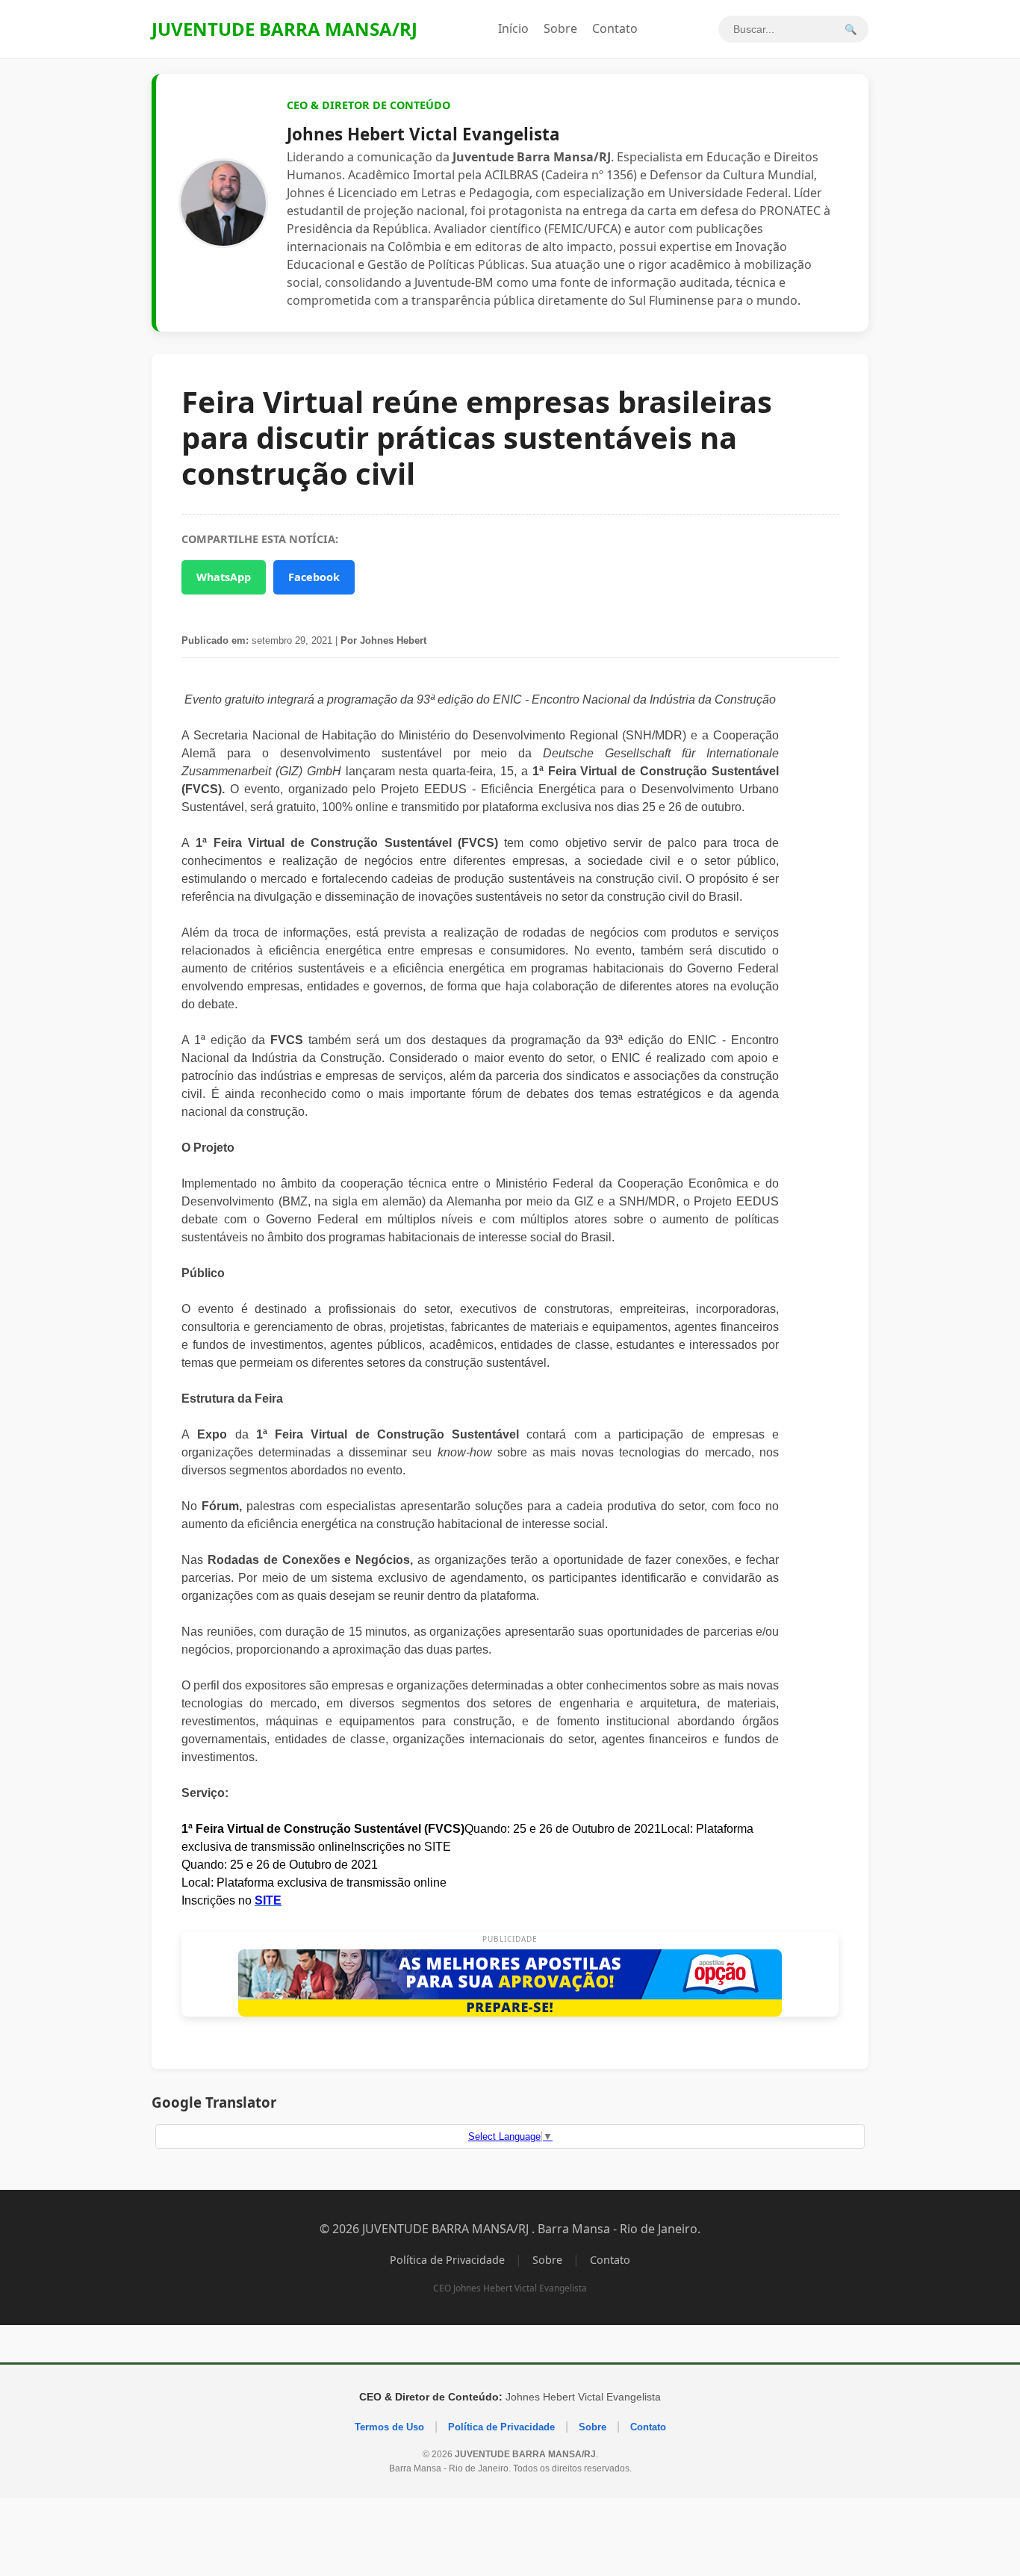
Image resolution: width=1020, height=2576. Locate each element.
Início (513, 28)
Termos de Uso (389, 2427)
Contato (615, 28)
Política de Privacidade (447, 2260)
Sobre (560, 28)
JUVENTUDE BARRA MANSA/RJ (284, 29)
